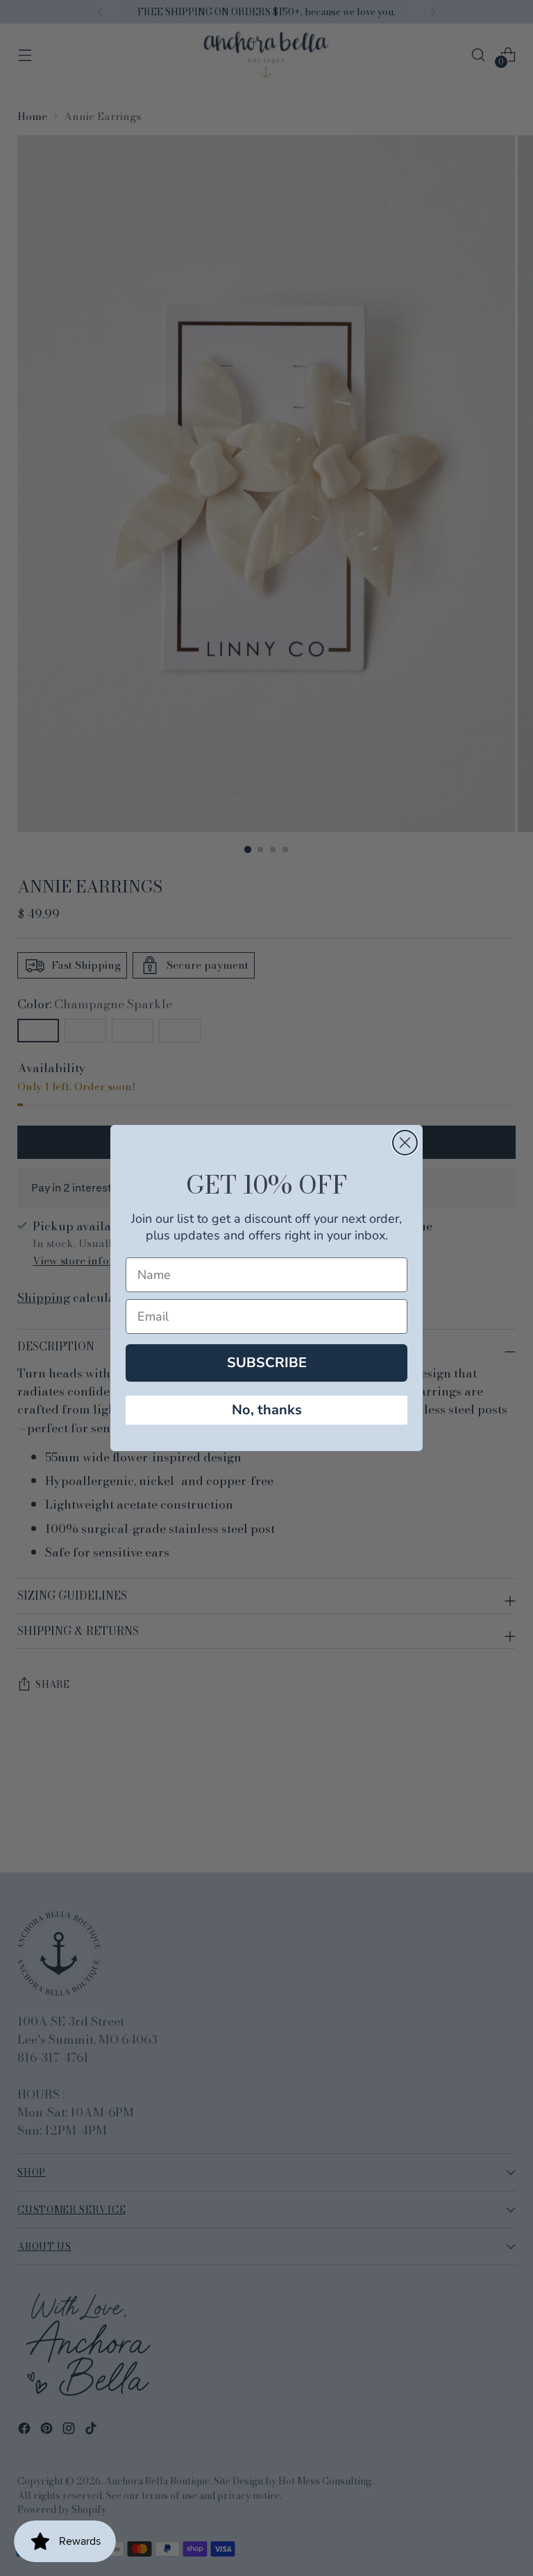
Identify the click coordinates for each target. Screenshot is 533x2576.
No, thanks (267, 1410)
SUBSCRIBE (267, 1363)
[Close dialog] (405, 1143)
